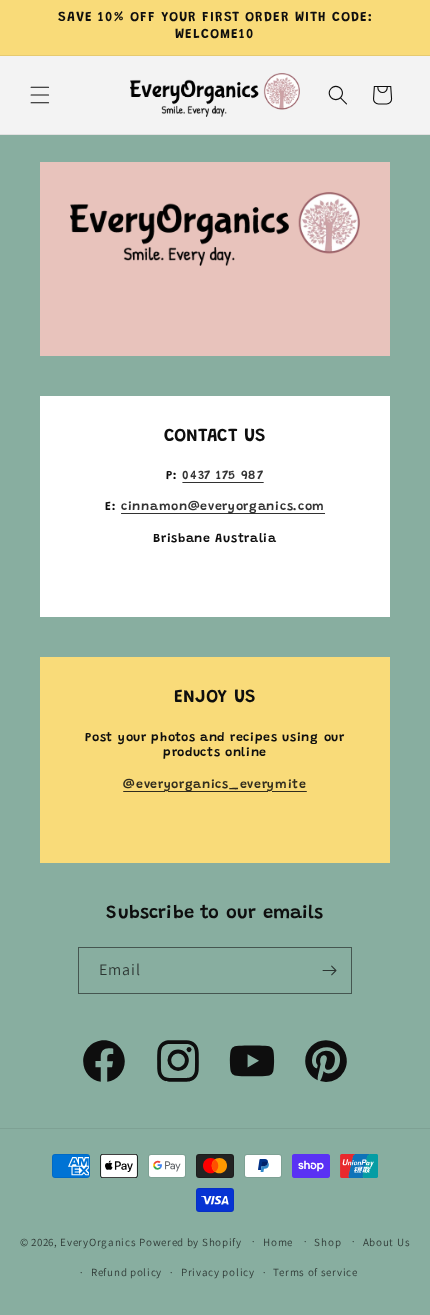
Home (278, 1242)
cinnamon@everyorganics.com (223, 507)
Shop (327, 1242)
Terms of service (315, 1272)
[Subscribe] (329, 970)
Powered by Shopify (190, 1241)
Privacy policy (218, 1272)
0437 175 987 (222, 476)
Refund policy (126, 1272)
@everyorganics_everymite (215, 785)
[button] (40, 95)
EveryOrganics (98, 1241)
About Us (387, 1242)
